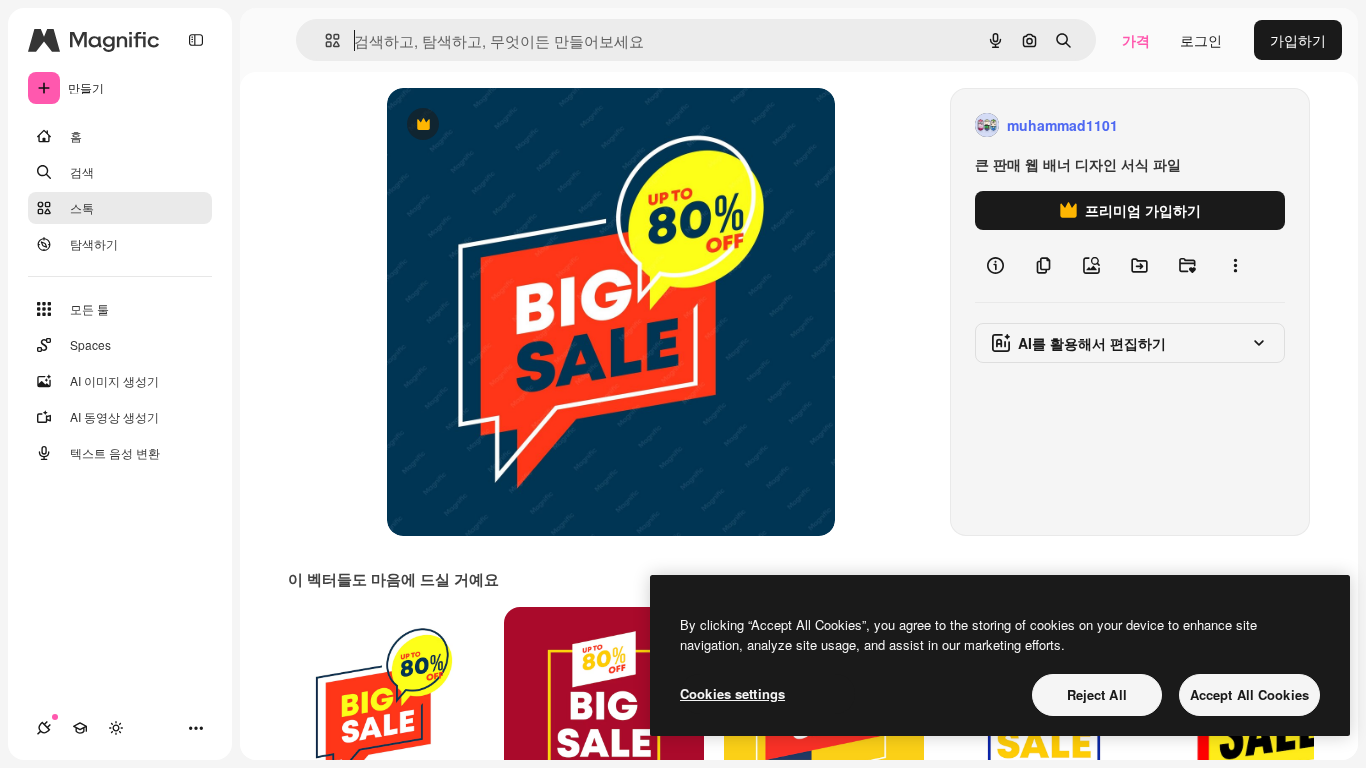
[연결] (44, 728)
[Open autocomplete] (324, 40)
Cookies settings (732, 693)
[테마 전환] (116, 728)
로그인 (1201, 40)
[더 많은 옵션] (1235, 266)
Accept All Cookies (1249, 694)
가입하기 (1298, 40)
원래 (502, 125)
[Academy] (80, 728)
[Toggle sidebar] (196, 40)
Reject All (1097, 694)
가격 (1136, 40)
